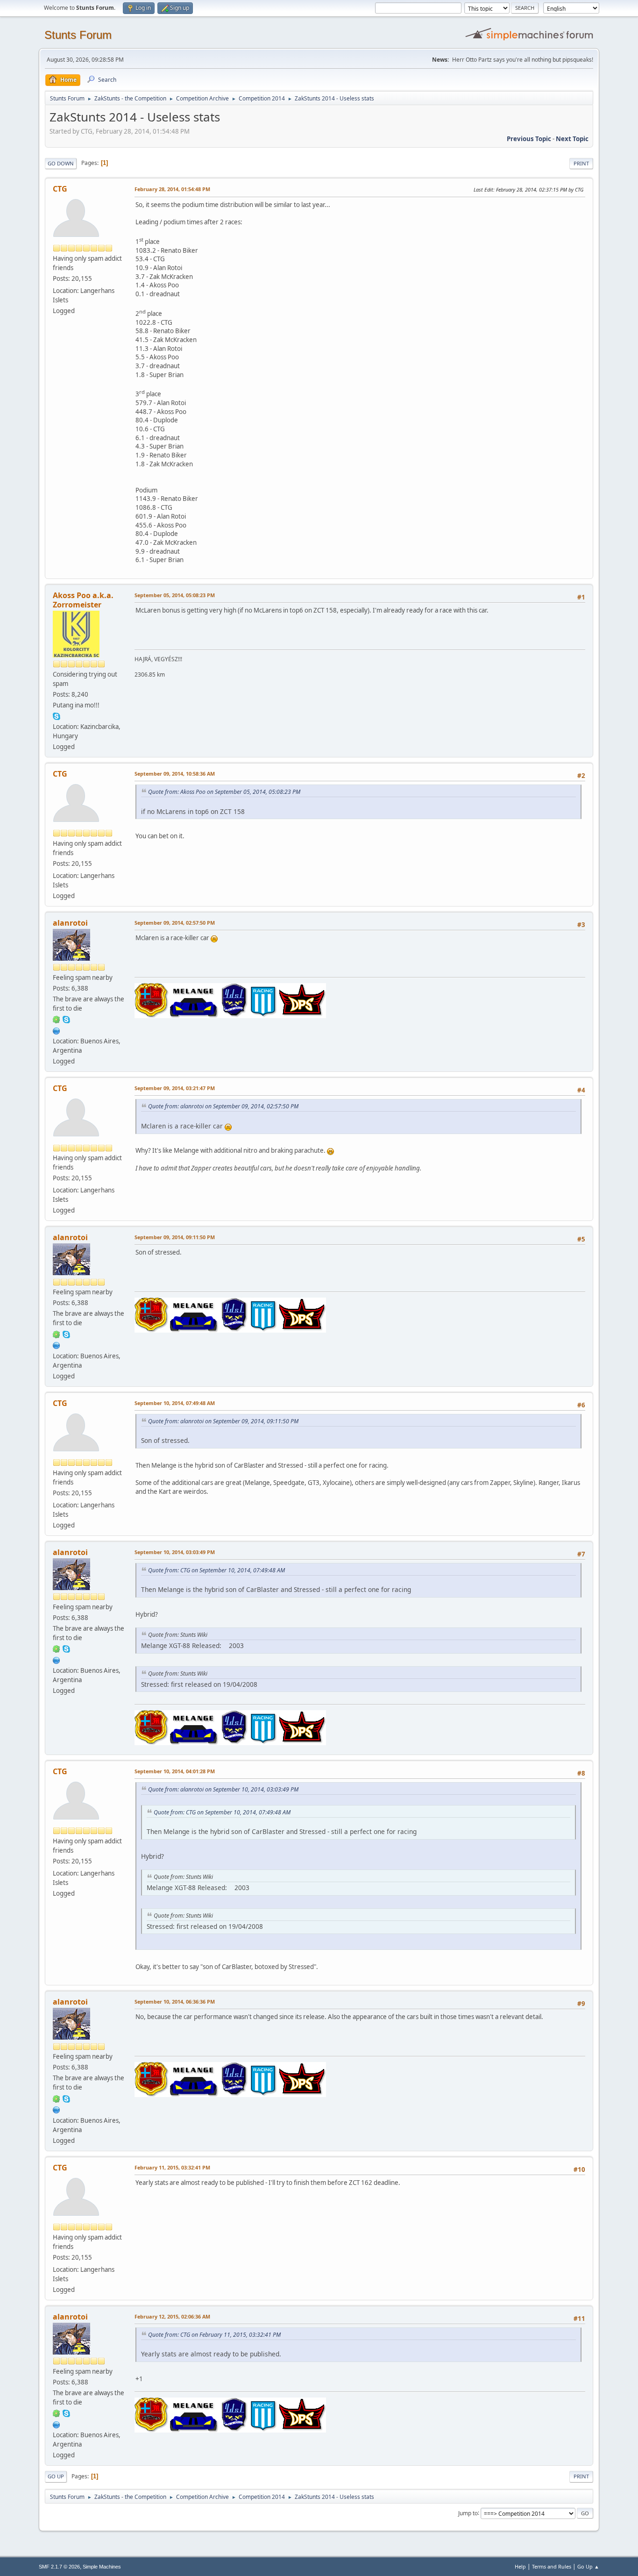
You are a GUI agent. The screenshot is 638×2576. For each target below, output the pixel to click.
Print (581, 163)
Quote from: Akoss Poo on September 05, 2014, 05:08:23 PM (224, 792)
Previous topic (529, 139)
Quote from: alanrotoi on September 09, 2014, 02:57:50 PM (223, 1106)
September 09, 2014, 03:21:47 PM (175, 1088)
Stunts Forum (78, 35)
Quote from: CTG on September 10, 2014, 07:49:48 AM (216, 1570)
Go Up (56, 2476)
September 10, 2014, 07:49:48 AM (175, 1403)
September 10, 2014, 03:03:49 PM (175, 1552)
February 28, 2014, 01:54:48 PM (172, 189)
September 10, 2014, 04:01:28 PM (175, 1771)
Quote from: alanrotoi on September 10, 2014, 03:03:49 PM (223, 1789)
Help (520, 2566)
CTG (60, 189)
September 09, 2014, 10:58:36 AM (175, 774)
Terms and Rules (552, 2566)
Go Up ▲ (588, 2566)
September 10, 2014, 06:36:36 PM (175, 2002)
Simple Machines (102, 2567)
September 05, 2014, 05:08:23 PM (175, 595)
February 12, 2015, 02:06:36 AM (172, 2316)
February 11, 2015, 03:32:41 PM (172, 2167)
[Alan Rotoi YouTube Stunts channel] (57, 1030)
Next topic (572, 139)
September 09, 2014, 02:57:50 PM (175, 923)
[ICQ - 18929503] (57, 1019)
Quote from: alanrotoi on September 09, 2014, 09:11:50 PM (223, 1421)
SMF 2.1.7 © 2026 (59, 2567)
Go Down (61, 163)
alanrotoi (70, 923)
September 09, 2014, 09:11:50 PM (175, 1237)
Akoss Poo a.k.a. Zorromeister (83, 600)
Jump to (468, 2513)
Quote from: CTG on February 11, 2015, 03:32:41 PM (214, 2335)
